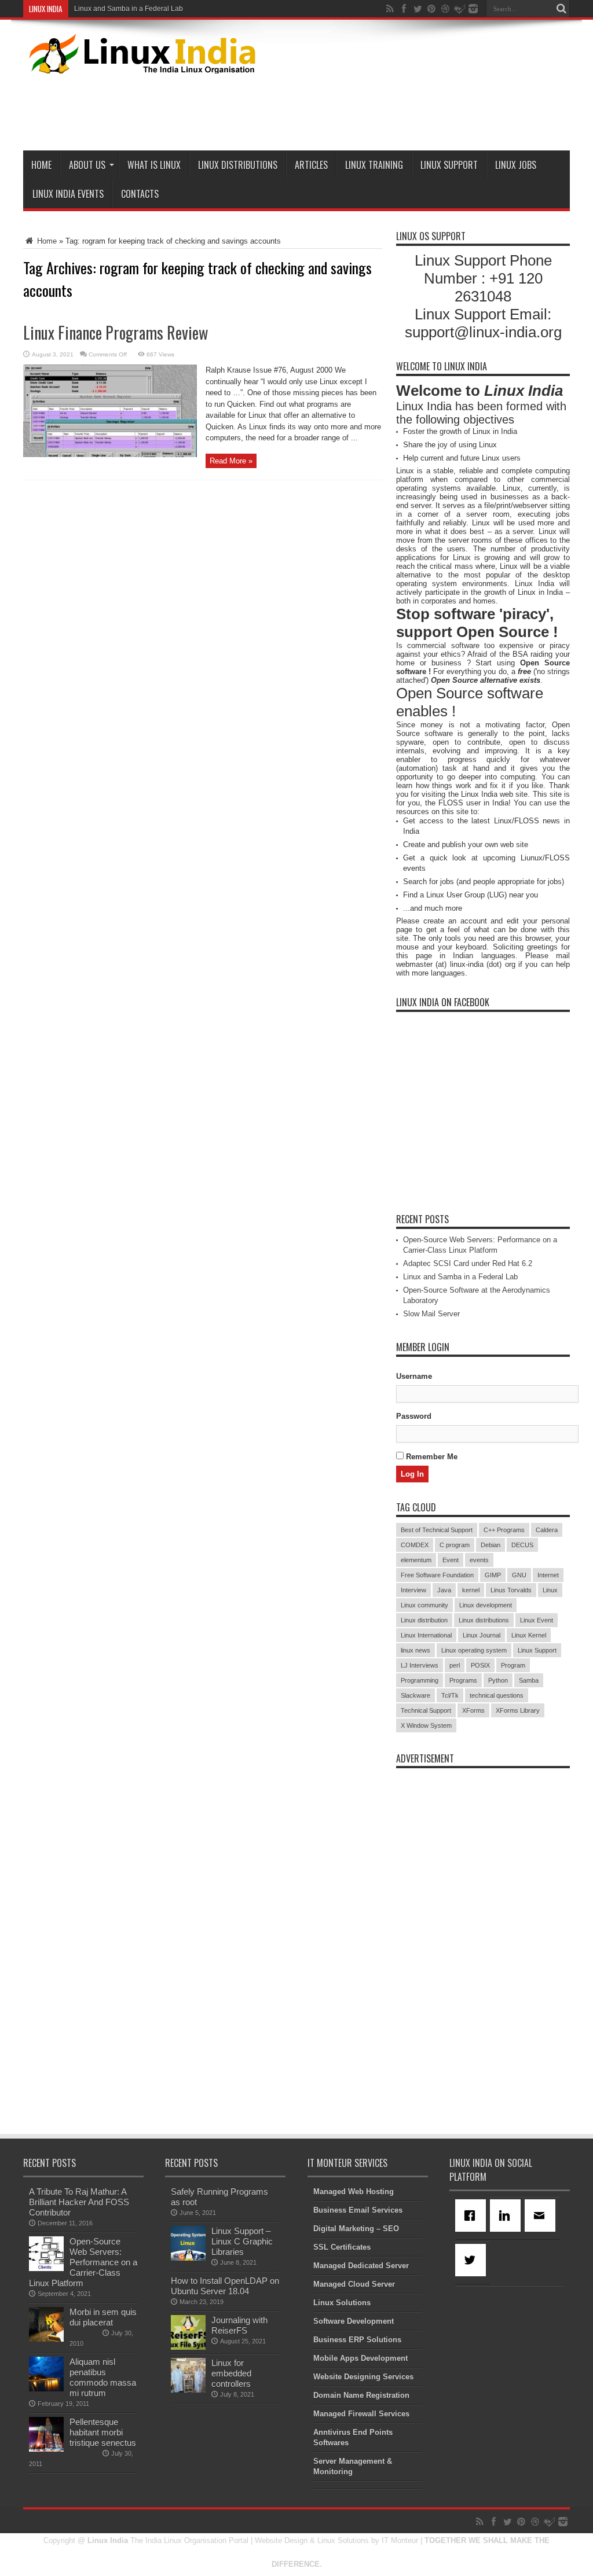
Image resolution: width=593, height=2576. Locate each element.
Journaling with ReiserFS (239, 2325)
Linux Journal (482, 1635)
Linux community (424, 1605)
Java (444, 1590)
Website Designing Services (363, 2377)
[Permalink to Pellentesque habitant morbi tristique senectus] (46, 2449)
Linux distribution (424, 1620)
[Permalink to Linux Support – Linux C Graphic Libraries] (188, 2258)
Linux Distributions (238, 165)
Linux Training (374, 165)
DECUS (522, 1545)
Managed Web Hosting (354, 2192)
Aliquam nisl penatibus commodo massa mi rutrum (103, 2377)
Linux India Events (68, 194)
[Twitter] (473, 2260)
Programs (463, 1680)
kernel (471, 1590)
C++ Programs (504, 1530)
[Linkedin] (507, 2216)
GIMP (493, 1575)
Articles (311, 165)
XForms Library (518, 1710)
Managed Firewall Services (361, 2414)
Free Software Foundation (437, 1575)
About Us (87, 165)
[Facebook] (473, 2216)
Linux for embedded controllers (231, 2373)
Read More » (231, 461)
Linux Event (537, 1620)
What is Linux (154, 165)
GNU (519, 1575)
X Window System (426, 1725)
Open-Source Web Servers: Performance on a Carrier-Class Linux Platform (83, 2262)
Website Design (281, 2540)
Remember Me (431, 1457)
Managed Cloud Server (354, 2284)
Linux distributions (484, 1620)
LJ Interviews (420, 1665)
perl (455, 1665)
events (479, 1560)
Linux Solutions (342, 2303)
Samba (529, 1680)
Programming (420, 1680)
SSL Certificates (342, 2247)
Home (41, 165)
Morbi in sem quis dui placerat (103, 2317)
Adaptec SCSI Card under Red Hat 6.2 (468, 1263)
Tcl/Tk (450, 1695)
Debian (490, 1545)
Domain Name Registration (361, 2395)
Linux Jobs (516, 165)
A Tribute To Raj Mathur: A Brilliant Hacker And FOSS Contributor (79, 2202)
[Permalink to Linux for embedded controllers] (188, 2390)
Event (451, 1560)
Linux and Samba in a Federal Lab (129, 9)
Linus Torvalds (511, 1590)
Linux (550, 1590)
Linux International (426, 1635)
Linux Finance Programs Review (116, 332)
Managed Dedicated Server (361, 2266)
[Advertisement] (359, 110)
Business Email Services (358, 2210)
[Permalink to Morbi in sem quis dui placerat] (46, 2339)
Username (414, 1376)
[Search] (561, 9)
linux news (416, 1650)
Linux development (486, 1605)
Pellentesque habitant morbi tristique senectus (103, 2432)
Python (498, 1680)
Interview (413, 1590)
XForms (473, 1710)
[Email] (542, 2216)
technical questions (497, 1695)
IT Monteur (400, 2540)
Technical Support (426, 1710)
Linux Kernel (529, 1635)
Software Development (354, 2321)
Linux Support (449, 165)
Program (513, 1665)
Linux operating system (474, 1650)
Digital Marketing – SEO (356, 2229)
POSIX (480, 1665)
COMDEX (415, 1545)
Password (414, 1416)
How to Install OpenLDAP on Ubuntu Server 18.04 (225, 2286)
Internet (548, 1575)
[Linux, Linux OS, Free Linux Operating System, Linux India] (140, 65)
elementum (416, 1560)
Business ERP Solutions (357, 2340)
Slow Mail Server (431, 1314)
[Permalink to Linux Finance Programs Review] (110, 455)
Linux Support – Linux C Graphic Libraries (242, 2241)
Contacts (140, 194)
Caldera (547, 1530)
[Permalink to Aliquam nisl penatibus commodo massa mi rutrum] (46, 2389)
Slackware (416, 1695)
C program (455, 1545)
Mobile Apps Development (360, 2358)
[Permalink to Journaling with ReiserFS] (188, 2347)
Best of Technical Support (437, 1530)
